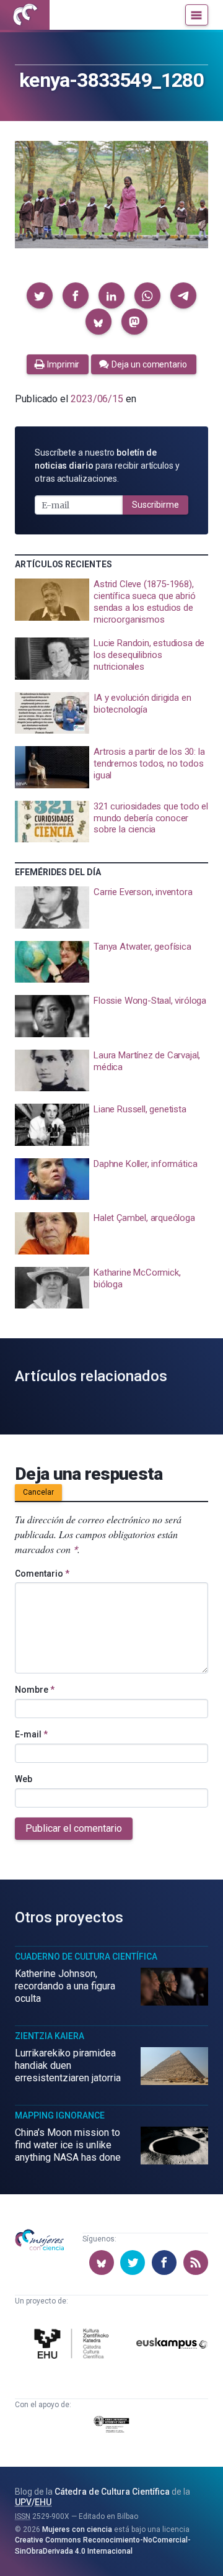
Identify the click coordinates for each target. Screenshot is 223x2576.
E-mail (31, 1734)
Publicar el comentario (74, 1828)
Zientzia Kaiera (50, 2036)
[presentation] (111, 602)
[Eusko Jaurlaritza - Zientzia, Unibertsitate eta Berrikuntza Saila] (111, 2426)
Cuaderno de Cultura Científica (86, 1957)
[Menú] (197, 15)
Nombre (35, 1690)
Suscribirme (155, 505)
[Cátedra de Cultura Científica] (73, 2345)
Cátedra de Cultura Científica (112, 2492)
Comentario (42, 1574)
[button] (40, 295)
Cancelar (38, 1492)
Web (24, 1779)
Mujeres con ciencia (77, 2529)
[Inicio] (25, 15)
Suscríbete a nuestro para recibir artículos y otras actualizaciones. (107, 466)
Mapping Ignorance (60, 2115)
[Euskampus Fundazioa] (172, 2345)
